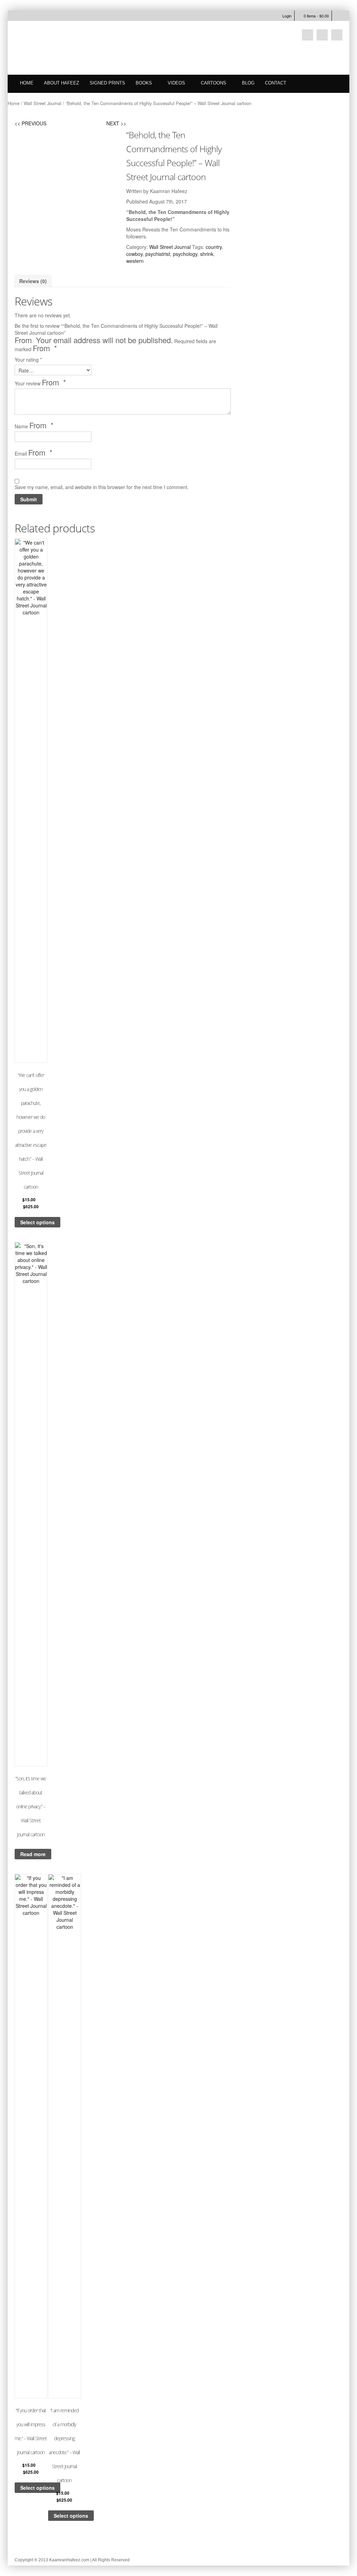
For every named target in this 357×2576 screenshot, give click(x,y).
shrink (207, 254)
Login (287, 16)
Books (144, 83)
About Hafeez (62, 83)
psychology (185, 254)
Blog (248, 83)
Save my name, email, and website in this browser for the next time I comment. (102, 487)
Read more (33, 1854)
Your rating (28, 360)
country (214, 247)
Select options (37, 1222)
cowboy (134, 254)
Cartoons (214, 83)
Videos (176, 83)
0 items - (316, 16)
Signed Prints (107, 83)
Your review (40, 383)
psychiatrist (158, 254)
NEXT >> (116, 123)
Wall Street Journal (43, 103)
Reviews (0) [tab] (33, 281)
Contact (276, 83)
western (135, 261)
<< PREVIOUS (31, 123)
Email (34, 453)
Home (27, 83)
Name (34, 426)
